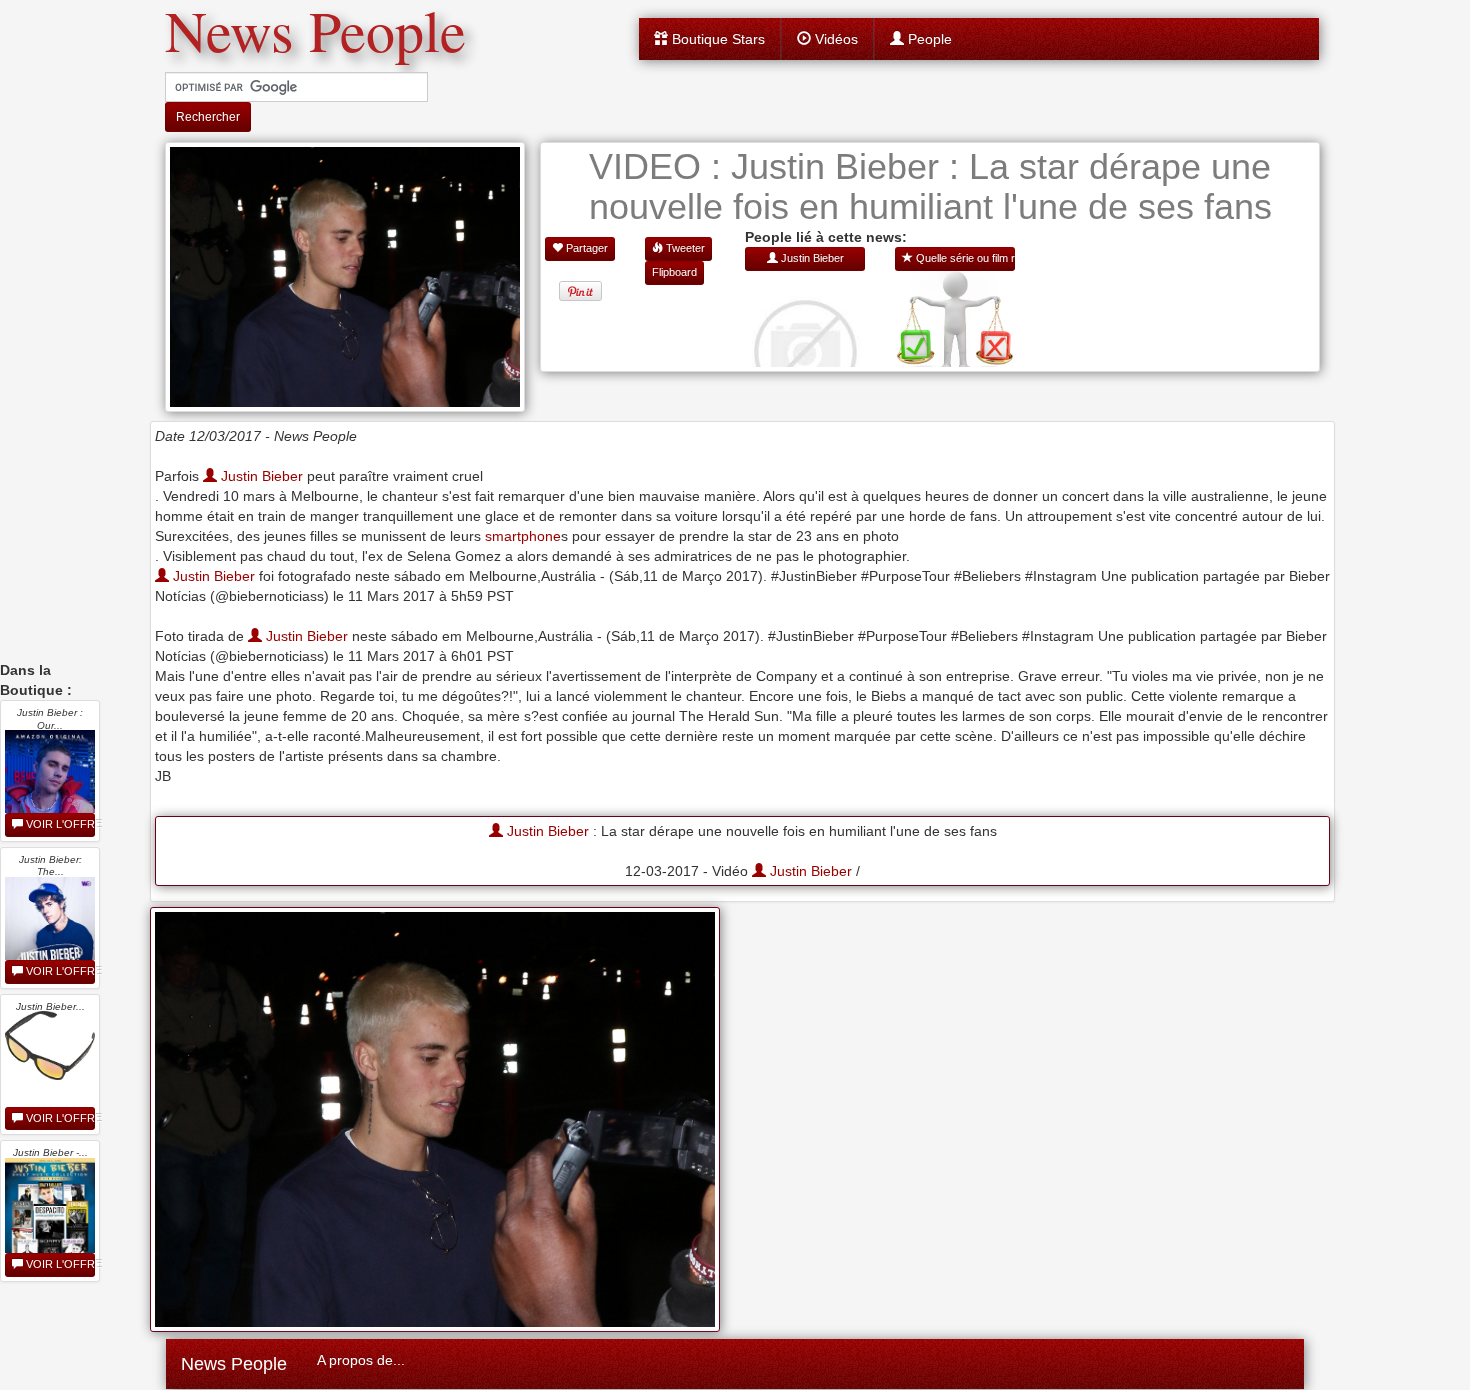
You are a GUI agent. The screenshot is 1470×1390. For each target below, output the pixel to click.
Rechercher (208, 117)
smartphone (523, 536)
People (928, 39)
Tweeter (684, 248)
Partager (585, 248)
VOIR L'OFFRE (59, 824)
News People (234, 1364)
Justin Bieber (260, 476)
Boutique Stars (716, 39)
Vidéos (834, 39)
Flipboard (674, 272)
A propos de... (361, 1360)
